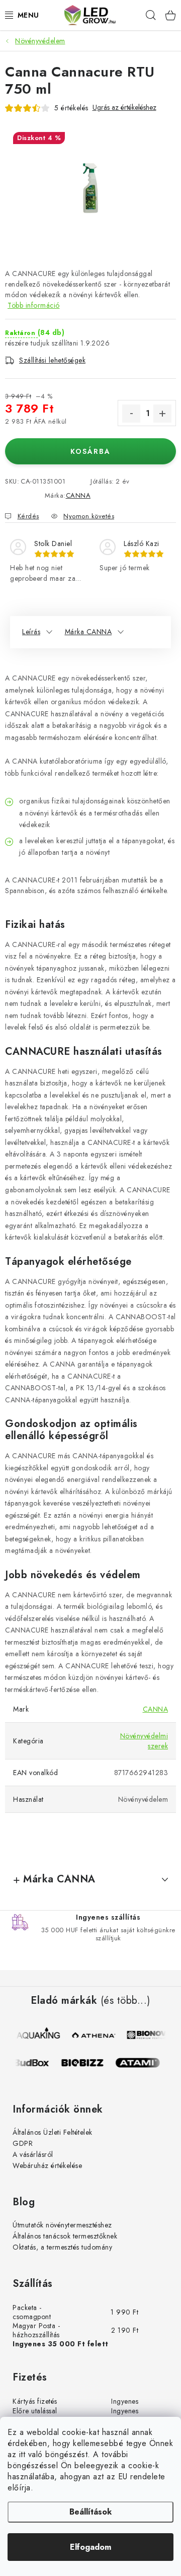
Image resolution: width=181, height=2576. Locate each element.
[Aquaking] (39, 2035)
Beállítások (90, 2512)
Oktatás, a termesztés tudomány (62, 2247)
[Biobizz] (87, 2063)
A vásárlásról (33, 2154)
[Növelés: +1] (162, 414)
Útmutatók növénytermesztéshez (62, 2225)
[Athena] (94, 2035)
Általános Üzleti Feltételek (53, 2132)
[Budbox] (32, 2063)
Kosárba (90, 451)
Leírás (31, 632)
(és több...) (125, 2001)
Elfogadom (90, 2547)
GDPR (23, 2143)
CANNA (78, 495)
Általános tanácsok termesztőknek (65, 2236)
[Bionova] (149, 2035)
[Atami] (142, 2063)
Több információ (34, 305)
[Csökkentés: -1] (131, 414)
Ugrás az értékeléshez (124, 108)
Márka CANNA (88, 632)
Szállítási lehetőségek (52, 360)
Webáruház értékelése (47, 2165)
